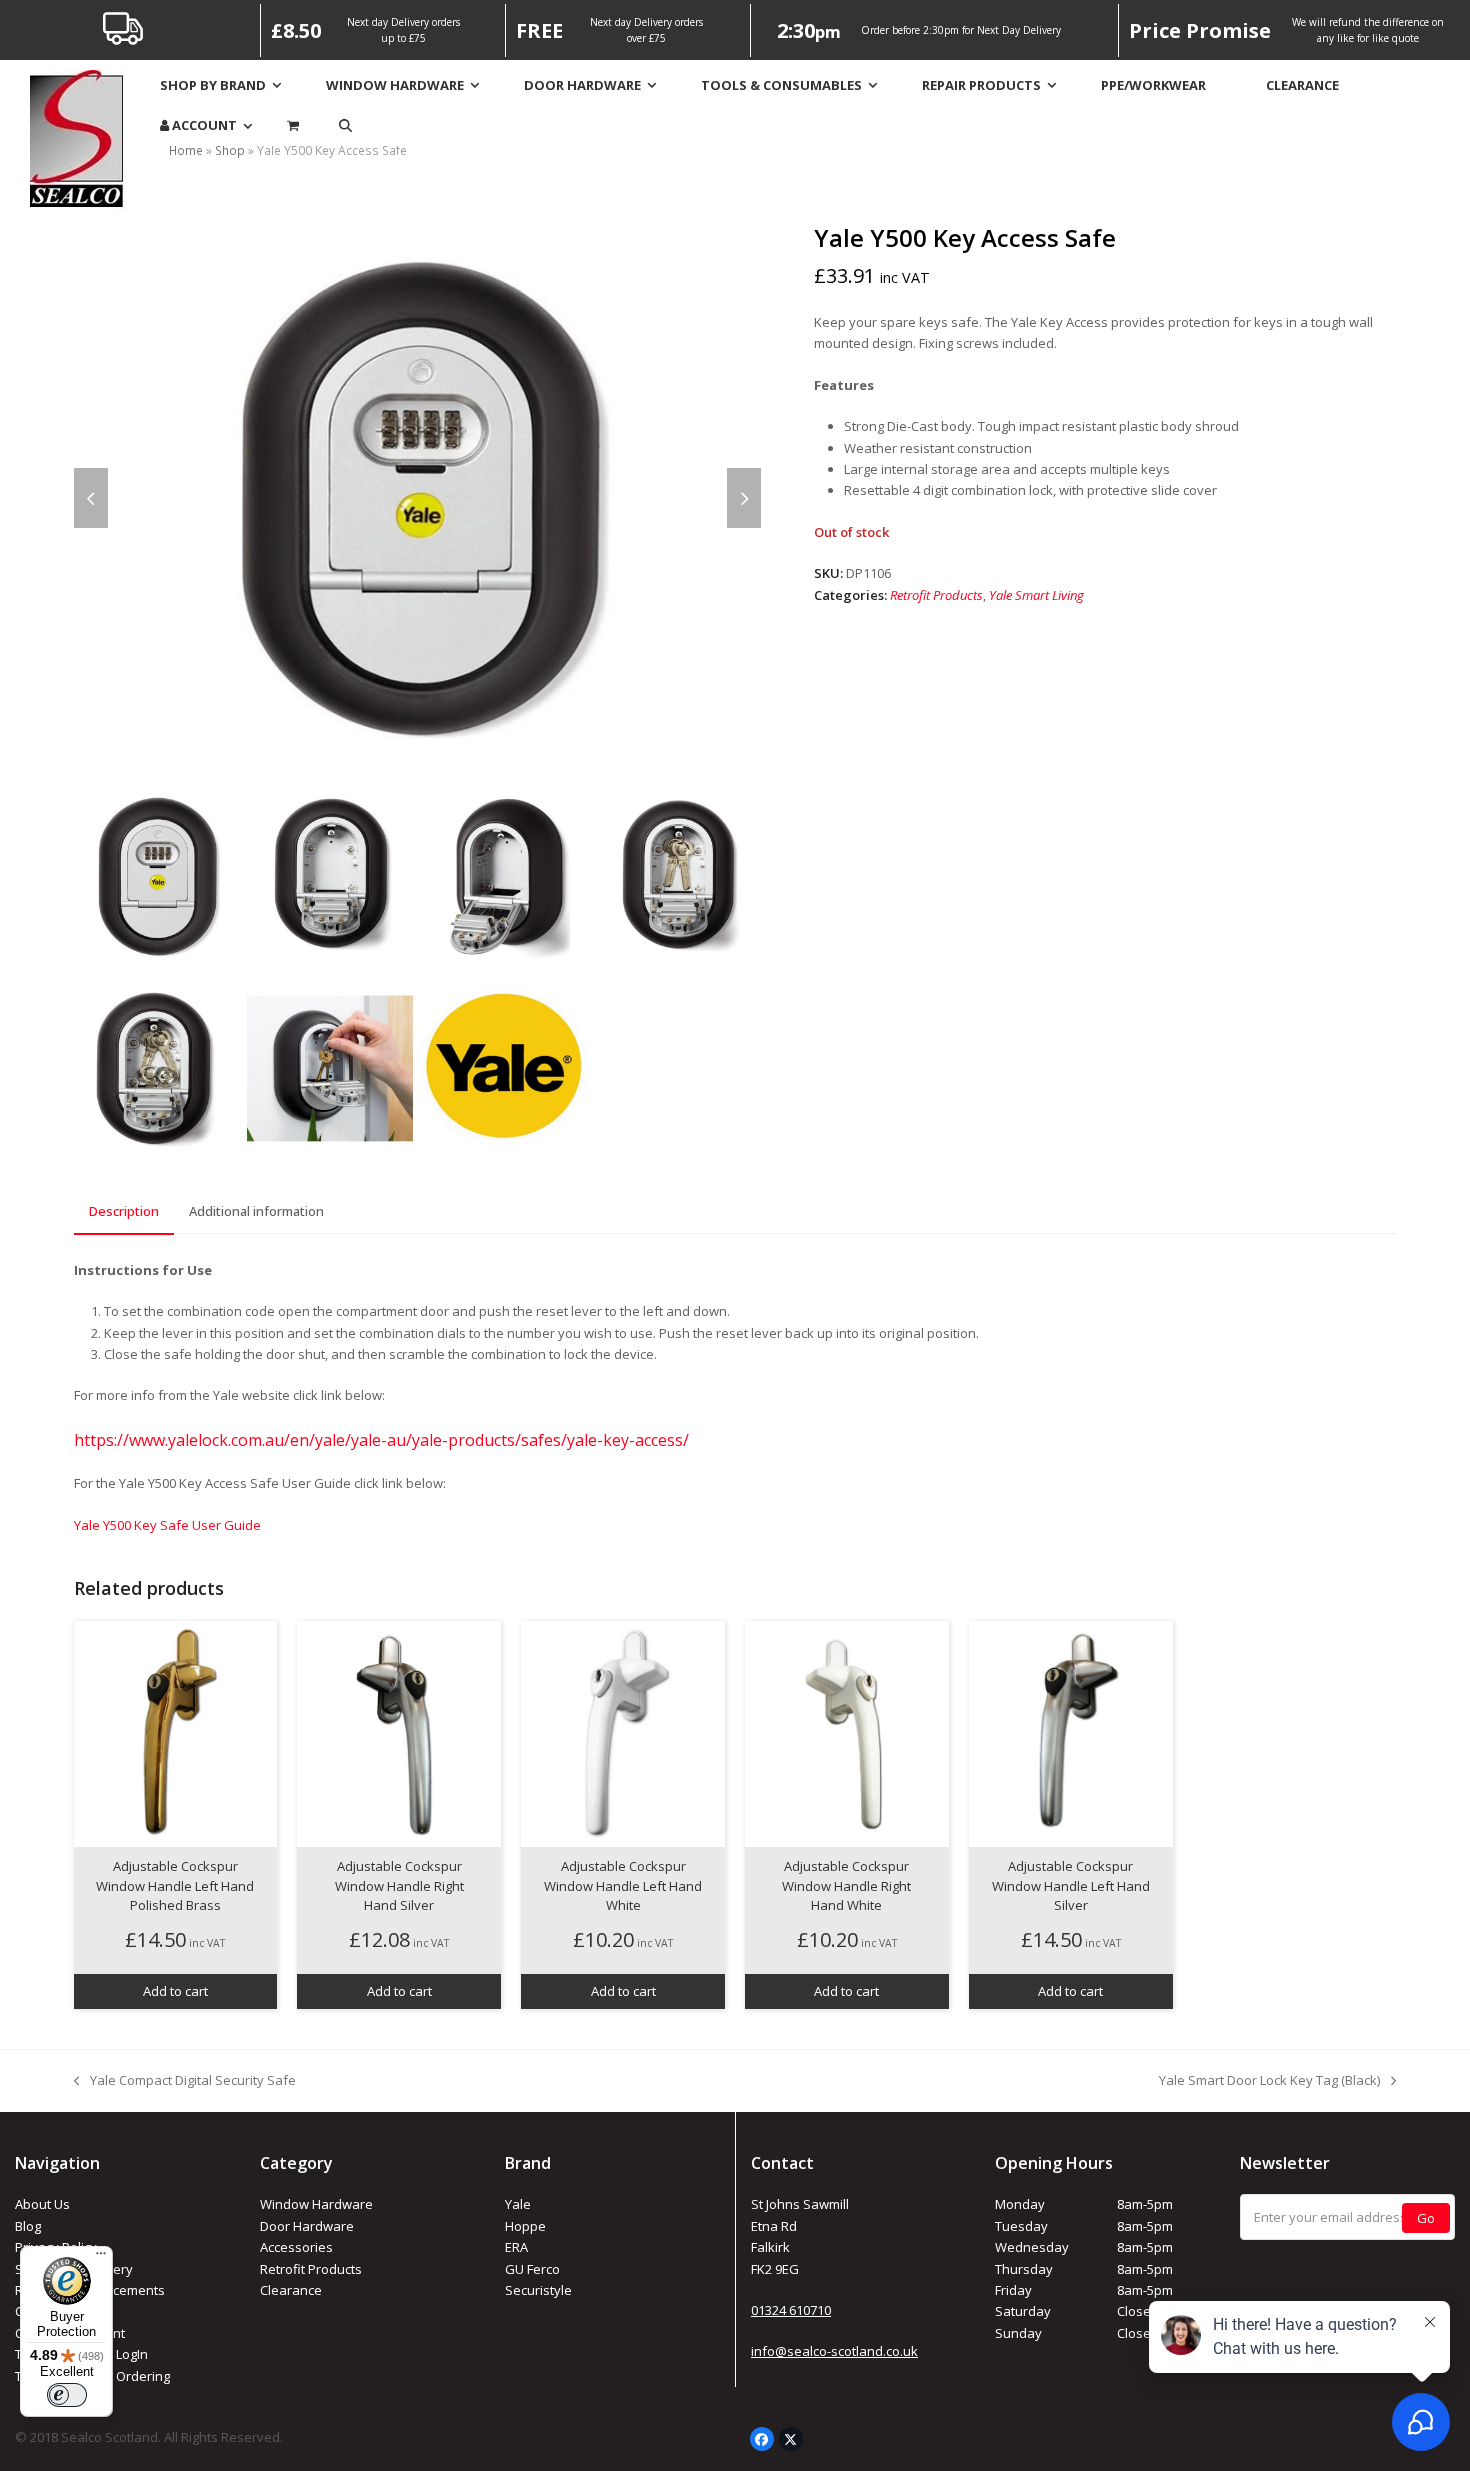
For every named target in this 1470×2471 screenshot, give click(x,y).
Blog (28, 2226)
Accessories (296, 2247)
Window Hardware (316, 2204)
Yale (518, 2204)
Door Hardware (307, 2226)
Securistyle (538, 2290)
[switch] (67, 2395)
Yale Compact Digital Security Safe (185, 2081)
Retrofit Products (936, 595)
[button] (345, 125)
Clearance (291, 2290)
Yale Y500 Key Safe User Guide (167, 1525)
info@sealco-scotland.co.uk (834, 2351)
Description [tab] (124, 1211)
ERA (516, 2247)
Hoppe (525, 2226)
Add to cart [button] (175, 1991)
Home (186, 150)
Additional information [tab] (256, 1211)
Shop (230, 150)
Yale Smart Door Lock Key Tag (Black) (1269, 2081)
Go (1426, 2218)
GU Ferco (532, 2269)
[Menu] (101, 2258)
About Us (42, 2204)
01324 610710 (791, 2310)
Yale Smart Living (1036, 595)
